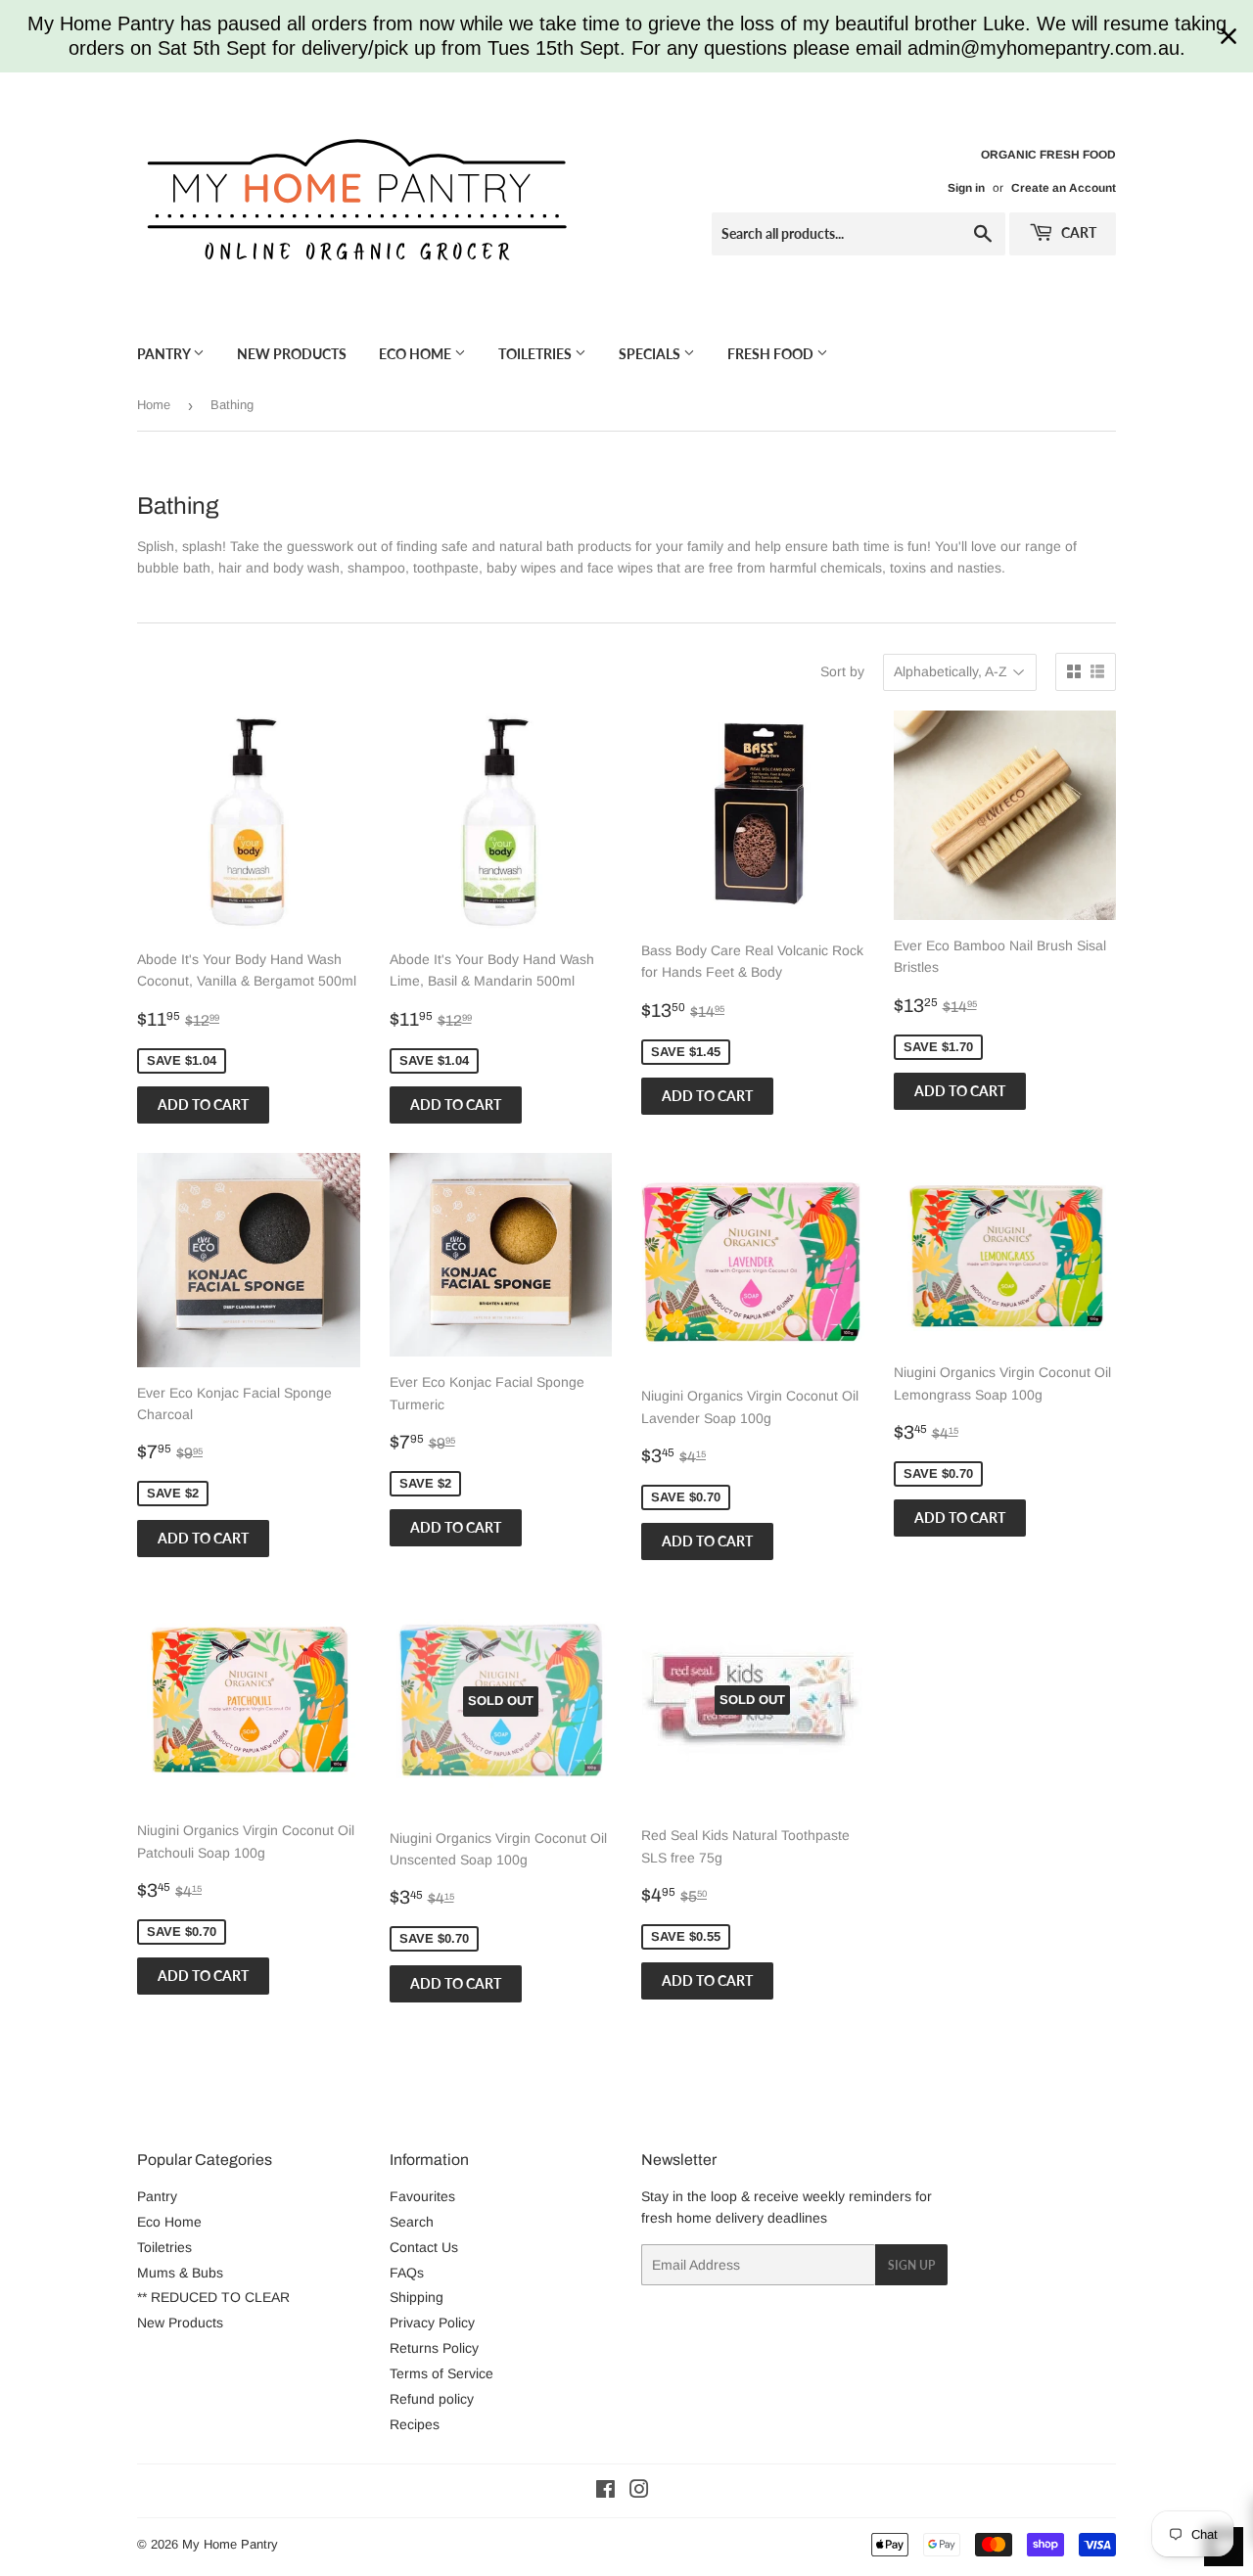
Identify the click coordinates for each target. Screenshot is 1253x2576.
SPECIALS (651, 354)
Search (412, 2222)
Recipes (415, 2424)
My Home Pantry (230, 2544)
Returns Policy (434, 2348)
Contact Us (424, 2247)
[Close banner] (1229, 36)
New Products (292, 354)
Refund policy (432, 2399)
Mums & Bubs (180, 2273)
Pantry (165, 354)
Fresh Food (772, 354)
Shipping (417, 2297)
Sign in (966, 188)
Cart (1077, 232)
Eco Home (417, 354)
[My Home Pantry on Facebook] (605, 2492)
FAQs (407, 2273)
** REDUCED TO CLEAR (213, 2297)
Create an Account (1064, 188)
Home (154, 405)
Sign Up (911, 2265)
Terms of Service (441, 2373)
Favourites (422, 2196)
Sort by (842, 671)
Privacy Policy (432, 2323)
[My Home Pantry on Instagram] (639, 2492)
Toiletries (536, 354)
